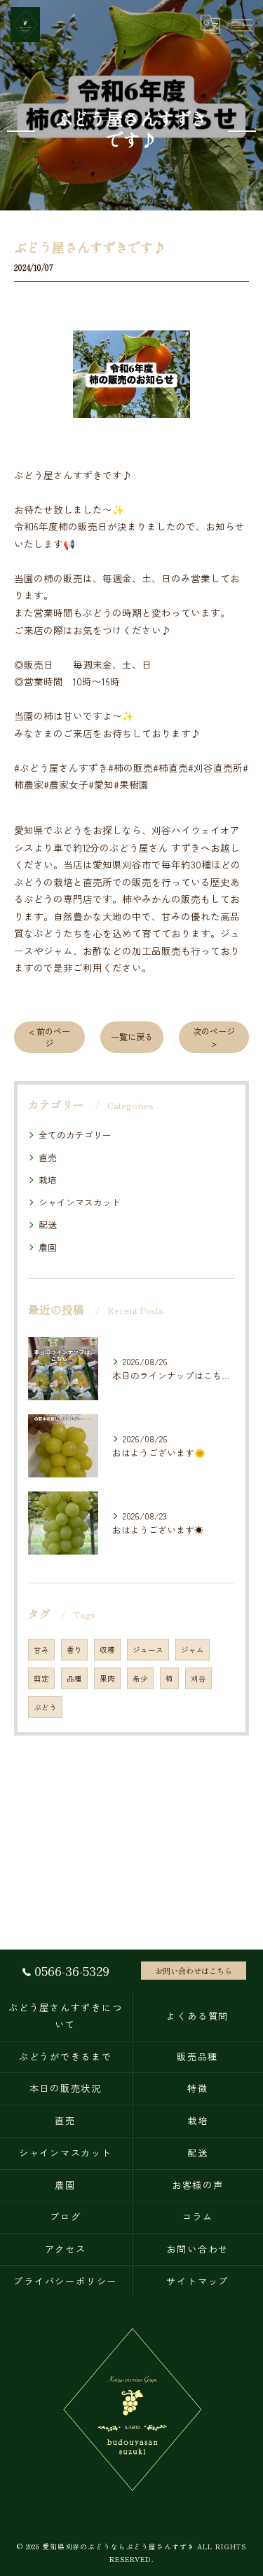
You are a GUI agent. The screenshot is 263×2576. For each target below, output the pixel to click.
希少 (140, 1678)
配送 (48, 1225)
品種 (74, 1678)
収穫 (107, 1650)
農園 (48, 1247)
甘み (41, 1650)
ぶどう (45, 1707)
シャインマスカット (80, 1202)
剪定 (41, 1678)
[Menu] (241, 24)
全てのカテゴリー (75, 1135)
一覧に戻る (132, 1037)
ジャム (193, 1650)
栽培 (48, 1180)
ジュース (148, 1650)
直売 (48, 1157)
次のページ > (214, 1037)
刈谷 (198, 1678)
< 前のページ (49, 1037)
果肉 (107, 1678)
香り (74, 1650)
